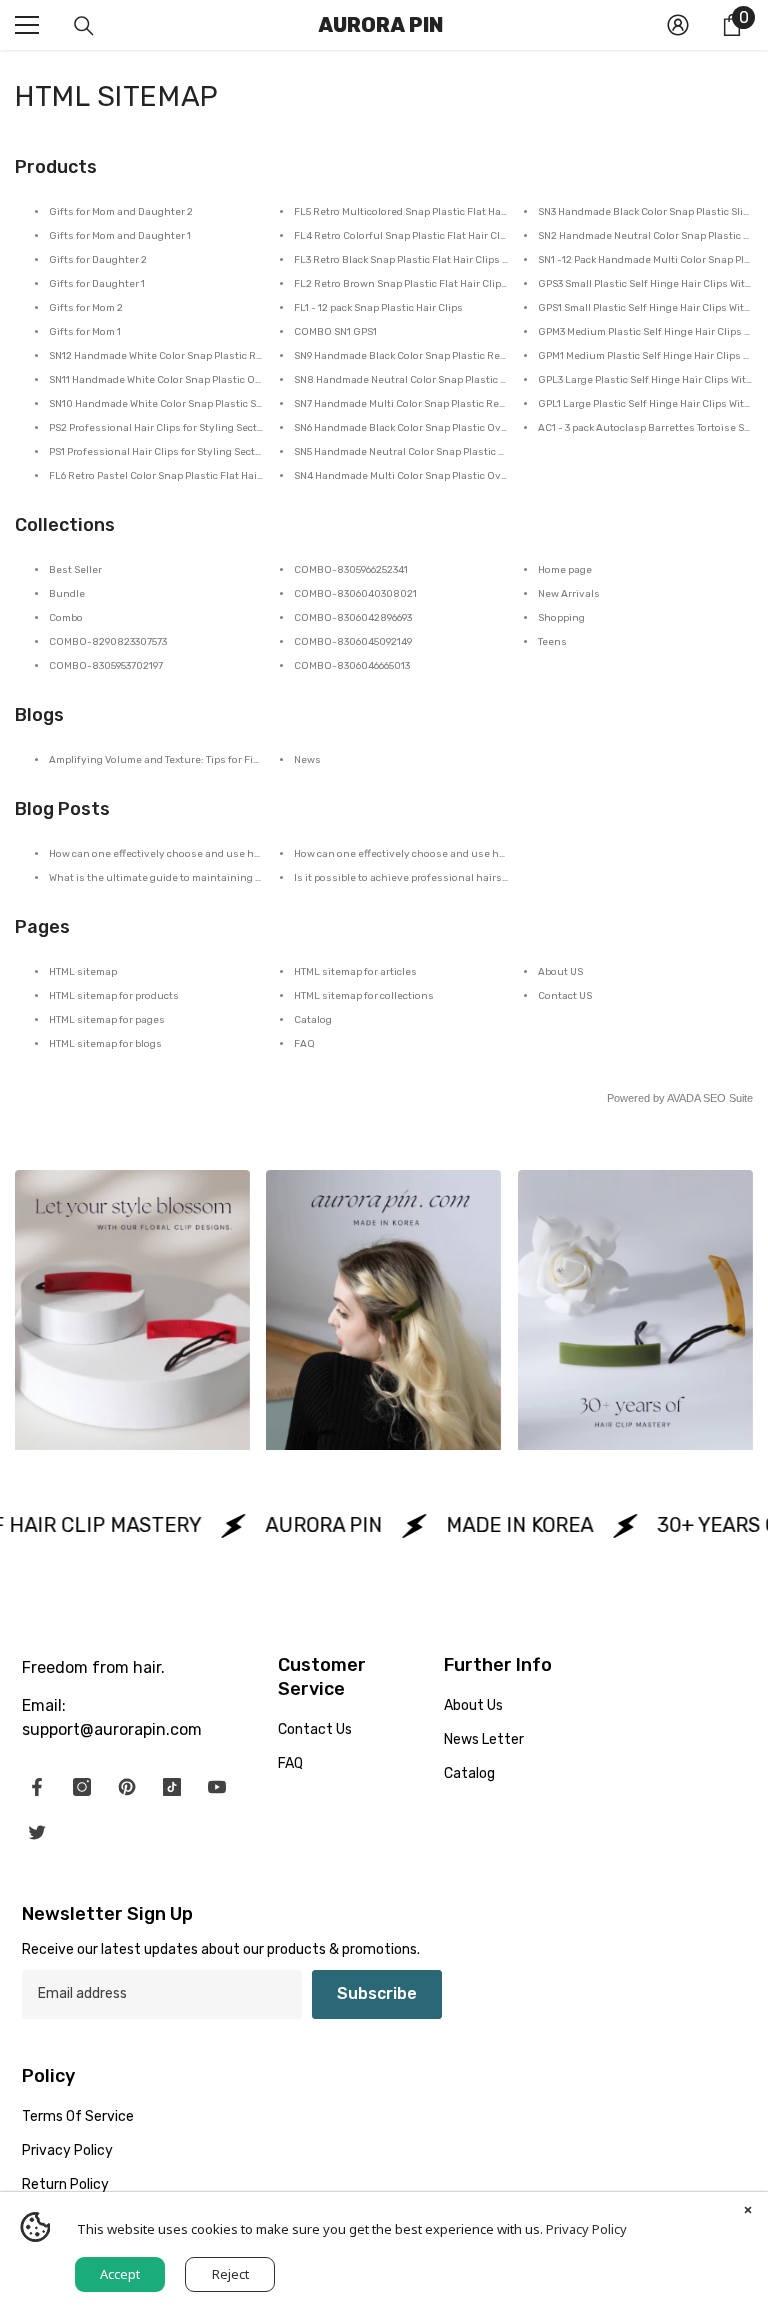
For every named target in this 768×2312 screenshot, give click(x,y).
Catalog (313, 1020)
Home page (565, 570)
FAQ (304, 1044)
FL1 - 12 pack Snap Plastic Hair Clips (378, 308)
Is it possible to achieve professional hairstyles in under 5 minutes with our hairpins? (504, 878)
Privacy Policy (586, 2229)
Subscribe (377, 1993)
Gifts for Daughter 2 (98, 260)
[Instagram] (82, 1787)
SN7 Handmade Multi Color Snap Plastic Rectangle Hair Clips (439, 404)
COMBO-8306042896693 (353, 618)
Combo (66, 618)
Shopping (561, 618)
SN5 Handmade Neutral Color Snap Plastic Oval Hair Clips (432, 452)
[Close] (748, 2212)
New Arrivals (569, 594)
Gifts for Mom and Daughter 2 (121, 212)
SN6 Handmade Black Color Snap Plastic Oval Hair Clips (426, 428)
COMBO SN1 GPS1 (335, 332)
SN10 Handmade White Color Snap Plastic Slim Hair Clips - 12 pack (206, 404)
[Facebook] (37, 1787)
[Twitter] (37, 1832)
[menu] (27, 25)
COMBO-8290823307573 (108, 642)
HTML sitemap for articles (355, 972)
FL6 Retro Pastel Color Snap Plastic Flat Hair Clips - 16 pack (189, 476)
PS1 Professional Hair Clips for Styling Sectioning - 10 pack (190, 452)
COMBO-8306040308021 (355, 594)
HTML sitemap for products (114, 996)
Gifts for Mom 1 (85, 332)
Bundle (67, 594)
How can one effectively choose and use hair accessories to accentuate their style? (252, 854)
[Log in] (678, 25)
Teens (552, 642)
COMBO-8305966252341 (351, 570)
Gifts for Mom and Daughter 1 (120, 236)
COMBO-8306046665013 (352, 666)
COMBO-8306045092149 (353, 642)
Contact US (565, 996)
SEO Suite (728, 1098)
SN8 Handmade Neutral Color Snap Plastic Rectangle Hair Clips (446, 380)
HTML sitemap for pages (107, 1020)
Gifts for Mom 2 (86, 308)
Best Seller (75, 570)
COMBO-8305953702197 (106, 666)
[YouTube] (217, 1787)
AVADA (683, 1098)
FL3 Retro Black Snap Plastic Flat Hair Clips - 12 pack (418, 260)
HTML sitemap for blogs (105, 1044)
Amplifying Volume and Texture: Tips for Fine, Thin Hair (181, 760)
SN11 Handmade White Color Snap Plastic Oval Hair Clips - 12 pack (205, 380)
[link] (132, 1310)
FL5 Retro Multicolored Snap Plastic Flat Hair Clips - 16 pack (435, 212)
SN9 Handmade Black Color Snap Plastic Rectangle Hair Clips (440, 356)
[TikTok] (172, 1787)
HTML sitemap (83, 972)
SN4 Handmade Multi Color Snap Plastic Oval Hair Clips (426, 476)
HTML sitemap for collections (364, 996)
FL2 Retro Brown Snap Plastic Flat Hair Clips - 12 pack (422, 284)
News (307, 760)
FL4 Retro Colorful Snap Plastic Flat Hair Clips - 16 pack (425, 236)
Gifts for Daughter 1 (97, 284)
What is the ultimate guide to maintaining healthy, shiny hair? (201, 878)
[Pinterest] (127, 1787)
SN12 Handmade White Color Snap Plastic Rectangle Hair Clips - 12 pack (220, 356)
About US (560, 972)
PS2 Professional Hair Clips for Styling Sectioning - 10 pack (191, 428)
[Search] (84, 26)
